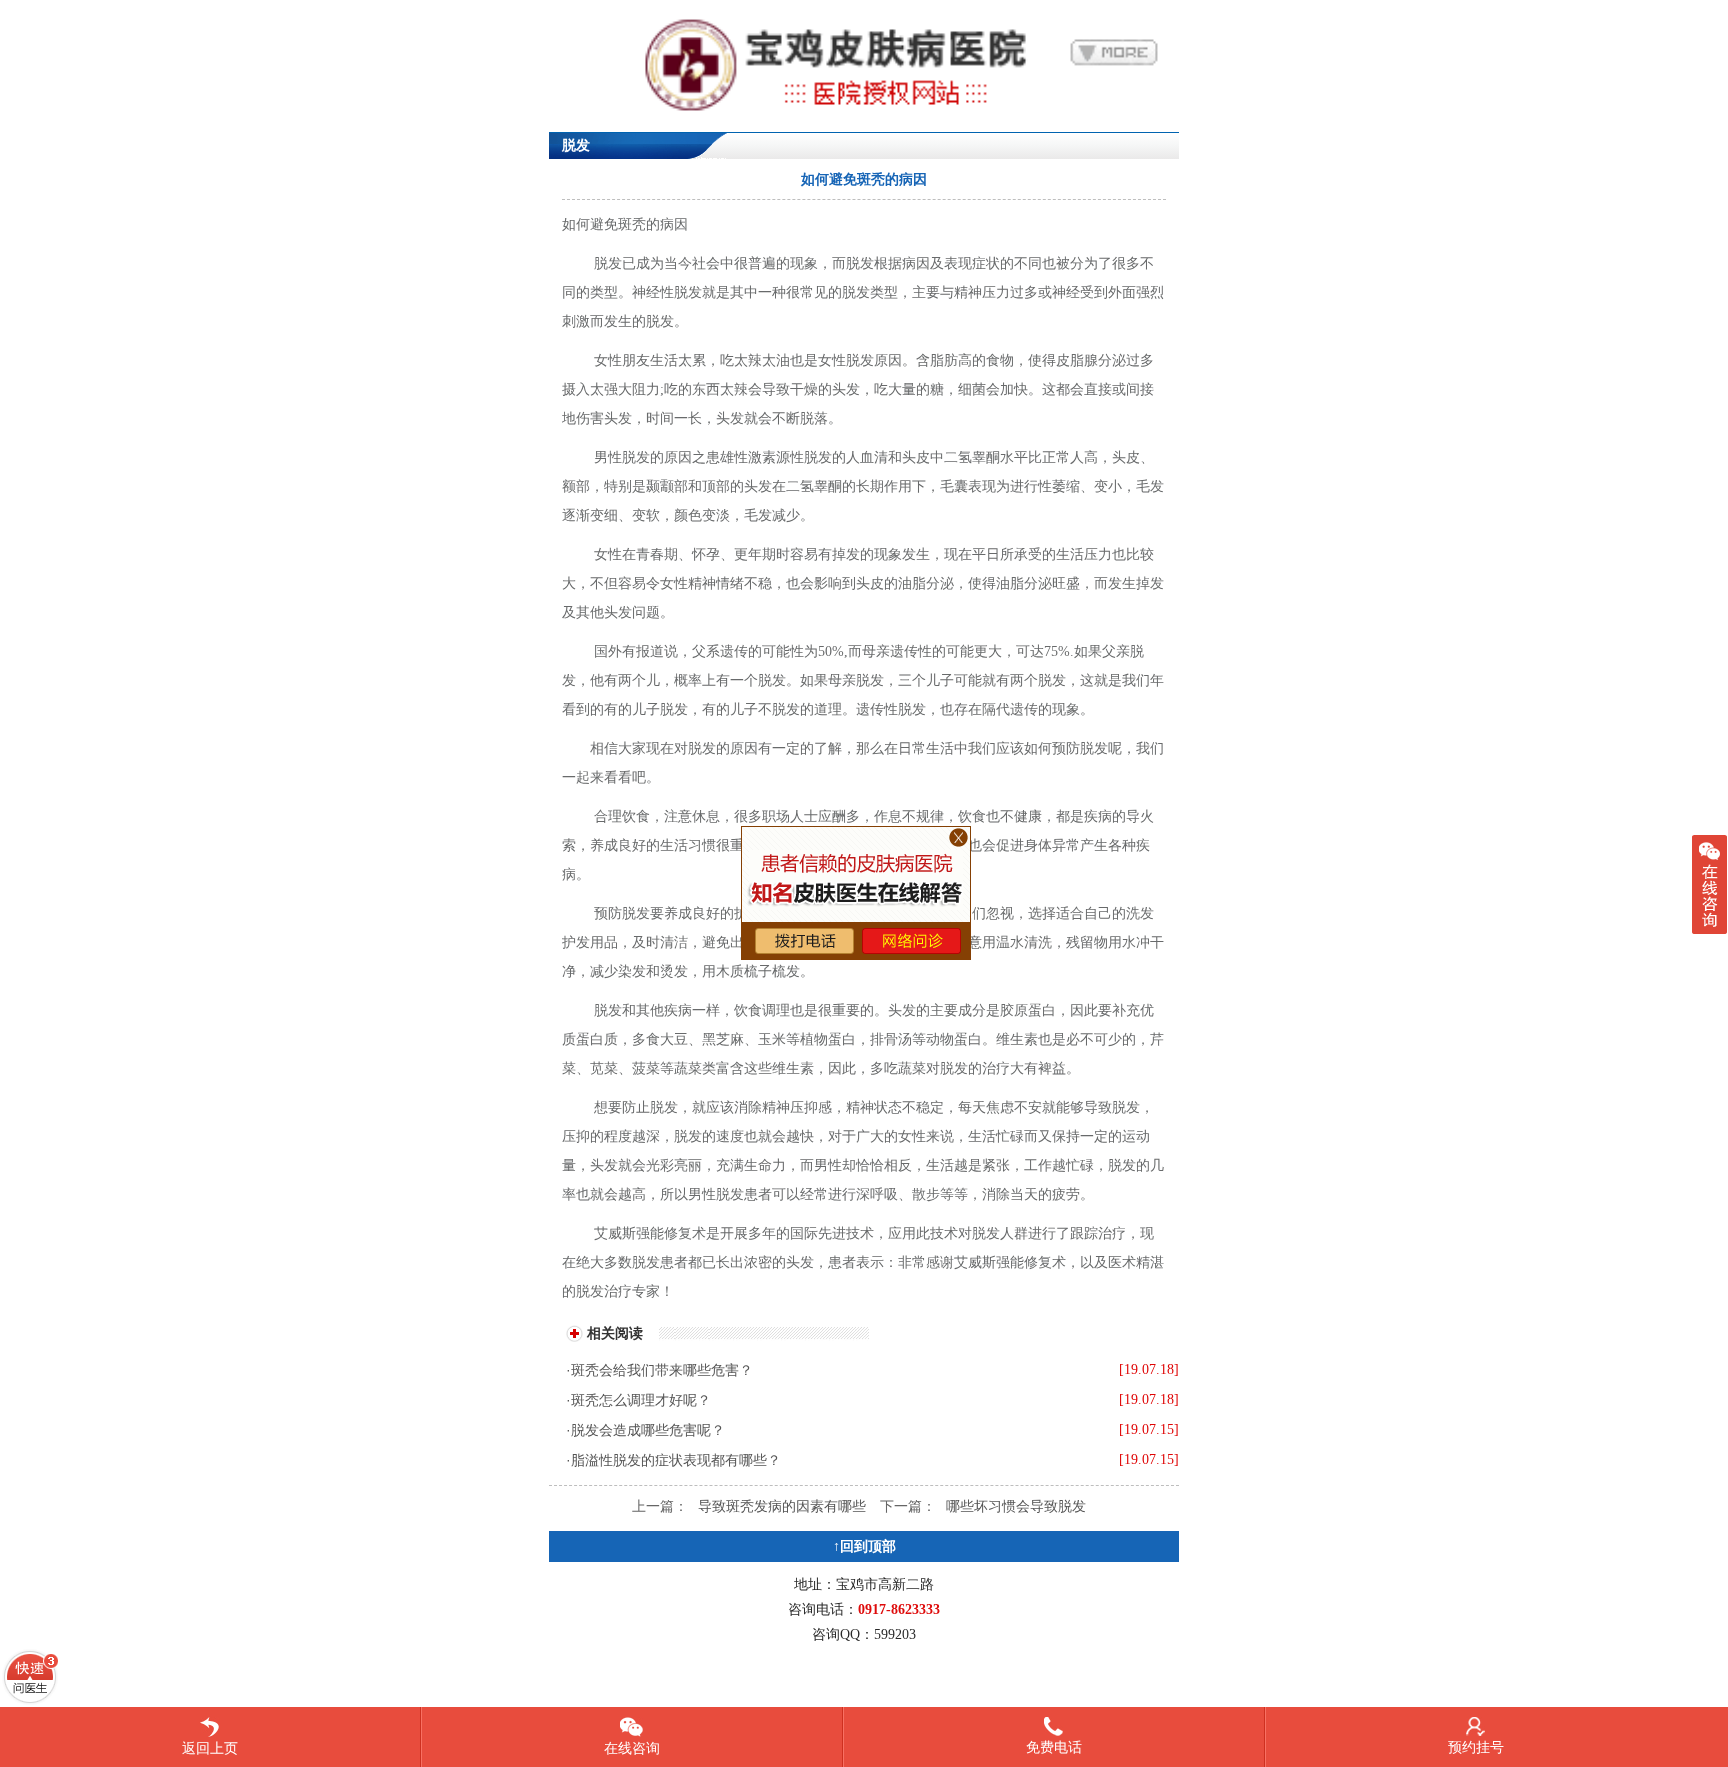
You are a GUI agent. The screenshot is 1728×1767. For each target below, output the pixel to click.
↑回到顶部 (864, 1546)
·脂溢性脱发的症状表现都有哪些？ (673, 1460)
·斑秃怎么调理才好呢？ (638, 1400)
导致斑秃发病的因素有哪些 (782, 1506)
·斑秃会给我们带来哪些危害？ (659, 1370)
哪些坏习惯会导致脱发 (1016, 1506)
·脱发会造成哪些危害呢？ (645, 1430)
